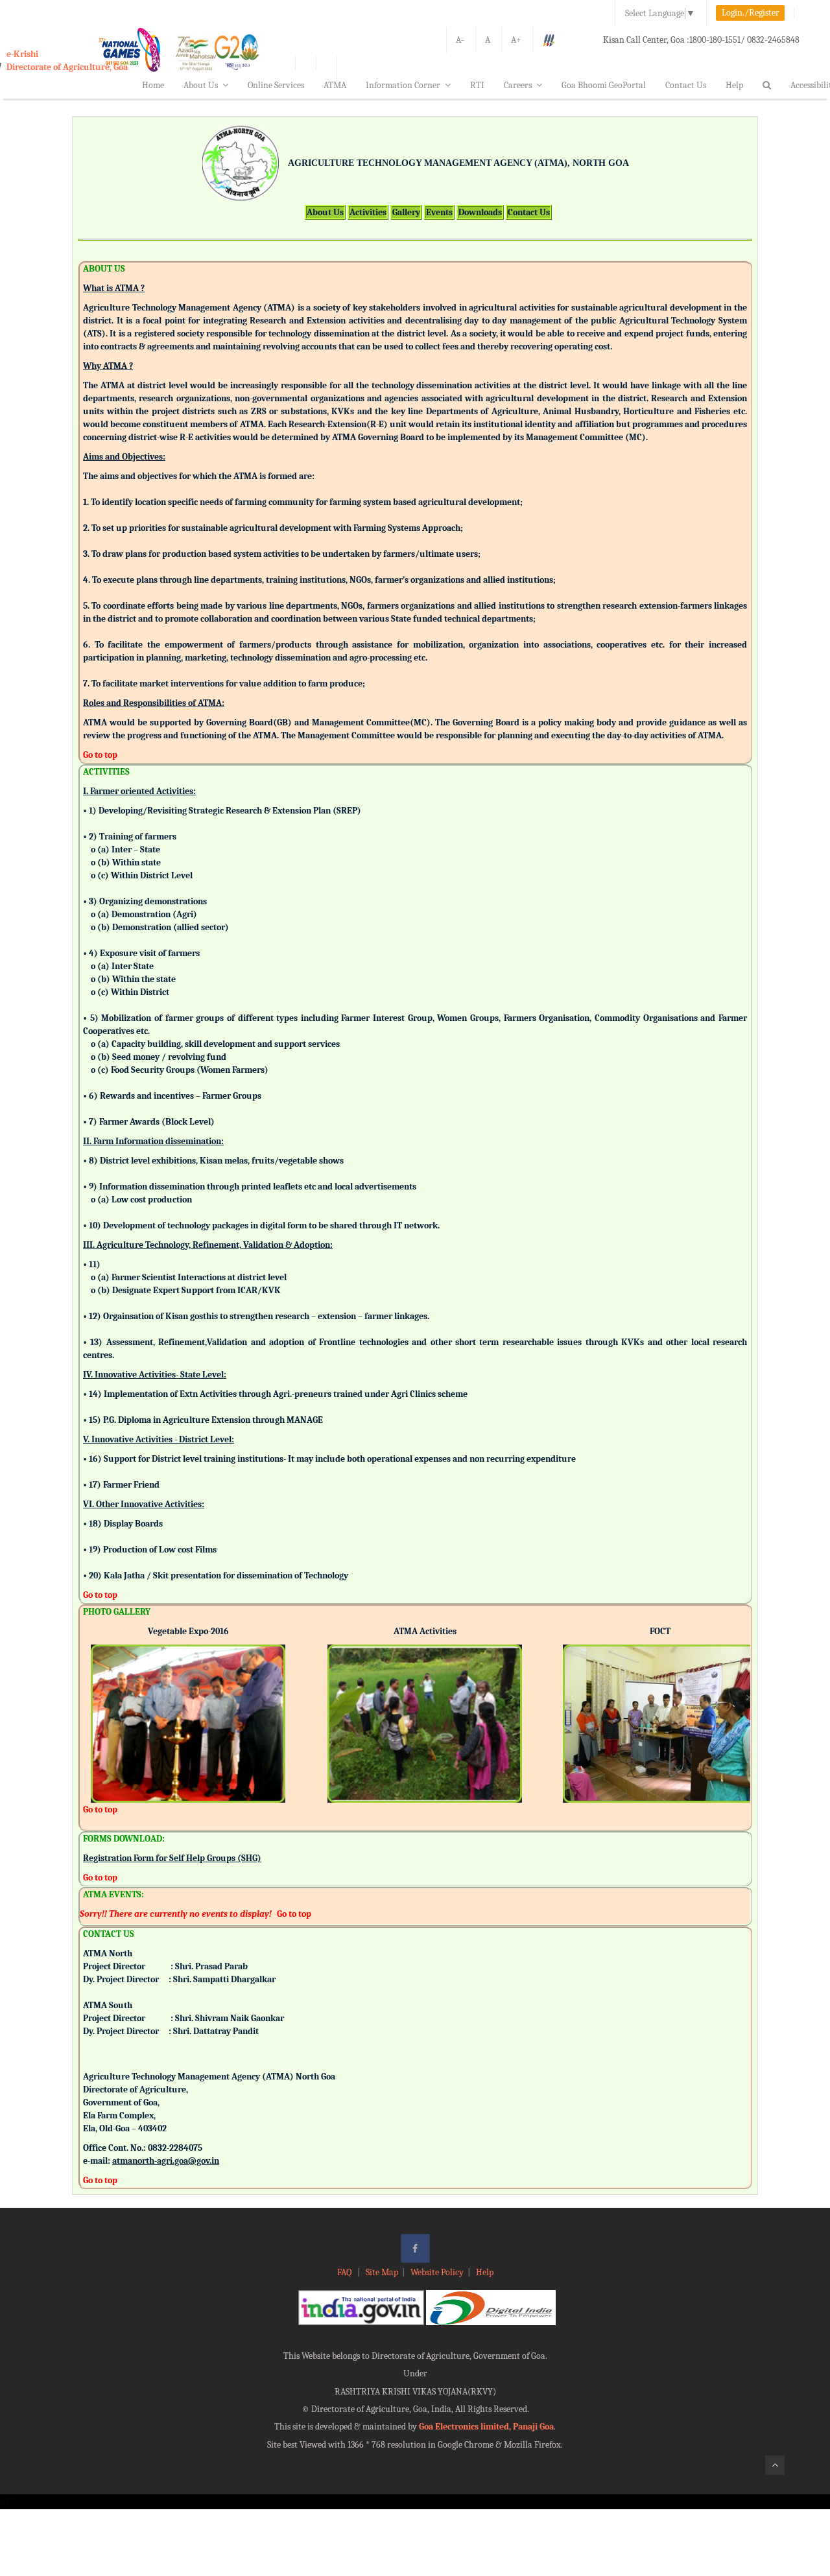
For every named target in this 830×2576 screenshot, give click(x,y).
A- (460, 40)
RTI (477, 85)
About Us (201, 85)
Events (439, 212)
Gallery (406, 212)
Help (734, 85)
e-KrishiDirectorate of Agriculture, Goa (67, 61)
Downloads (480, 212)
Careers (518, 85)
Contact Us (686, 85)
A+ (516, 40)
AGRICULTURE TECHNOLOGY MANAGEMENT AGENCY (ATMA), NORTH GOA (458, 163)
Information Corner (403, 85)
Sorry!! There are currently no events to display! (176, 1914)
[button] (101, 1706)
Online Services (276, 85)
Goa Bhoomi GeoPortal (604, 85)
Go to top (100, 755)
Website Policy (437, 2272)
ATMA (335, 85)
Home (153, 85)
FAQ (345, 2272)
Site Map (382, 2272)
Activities (368, 212)
